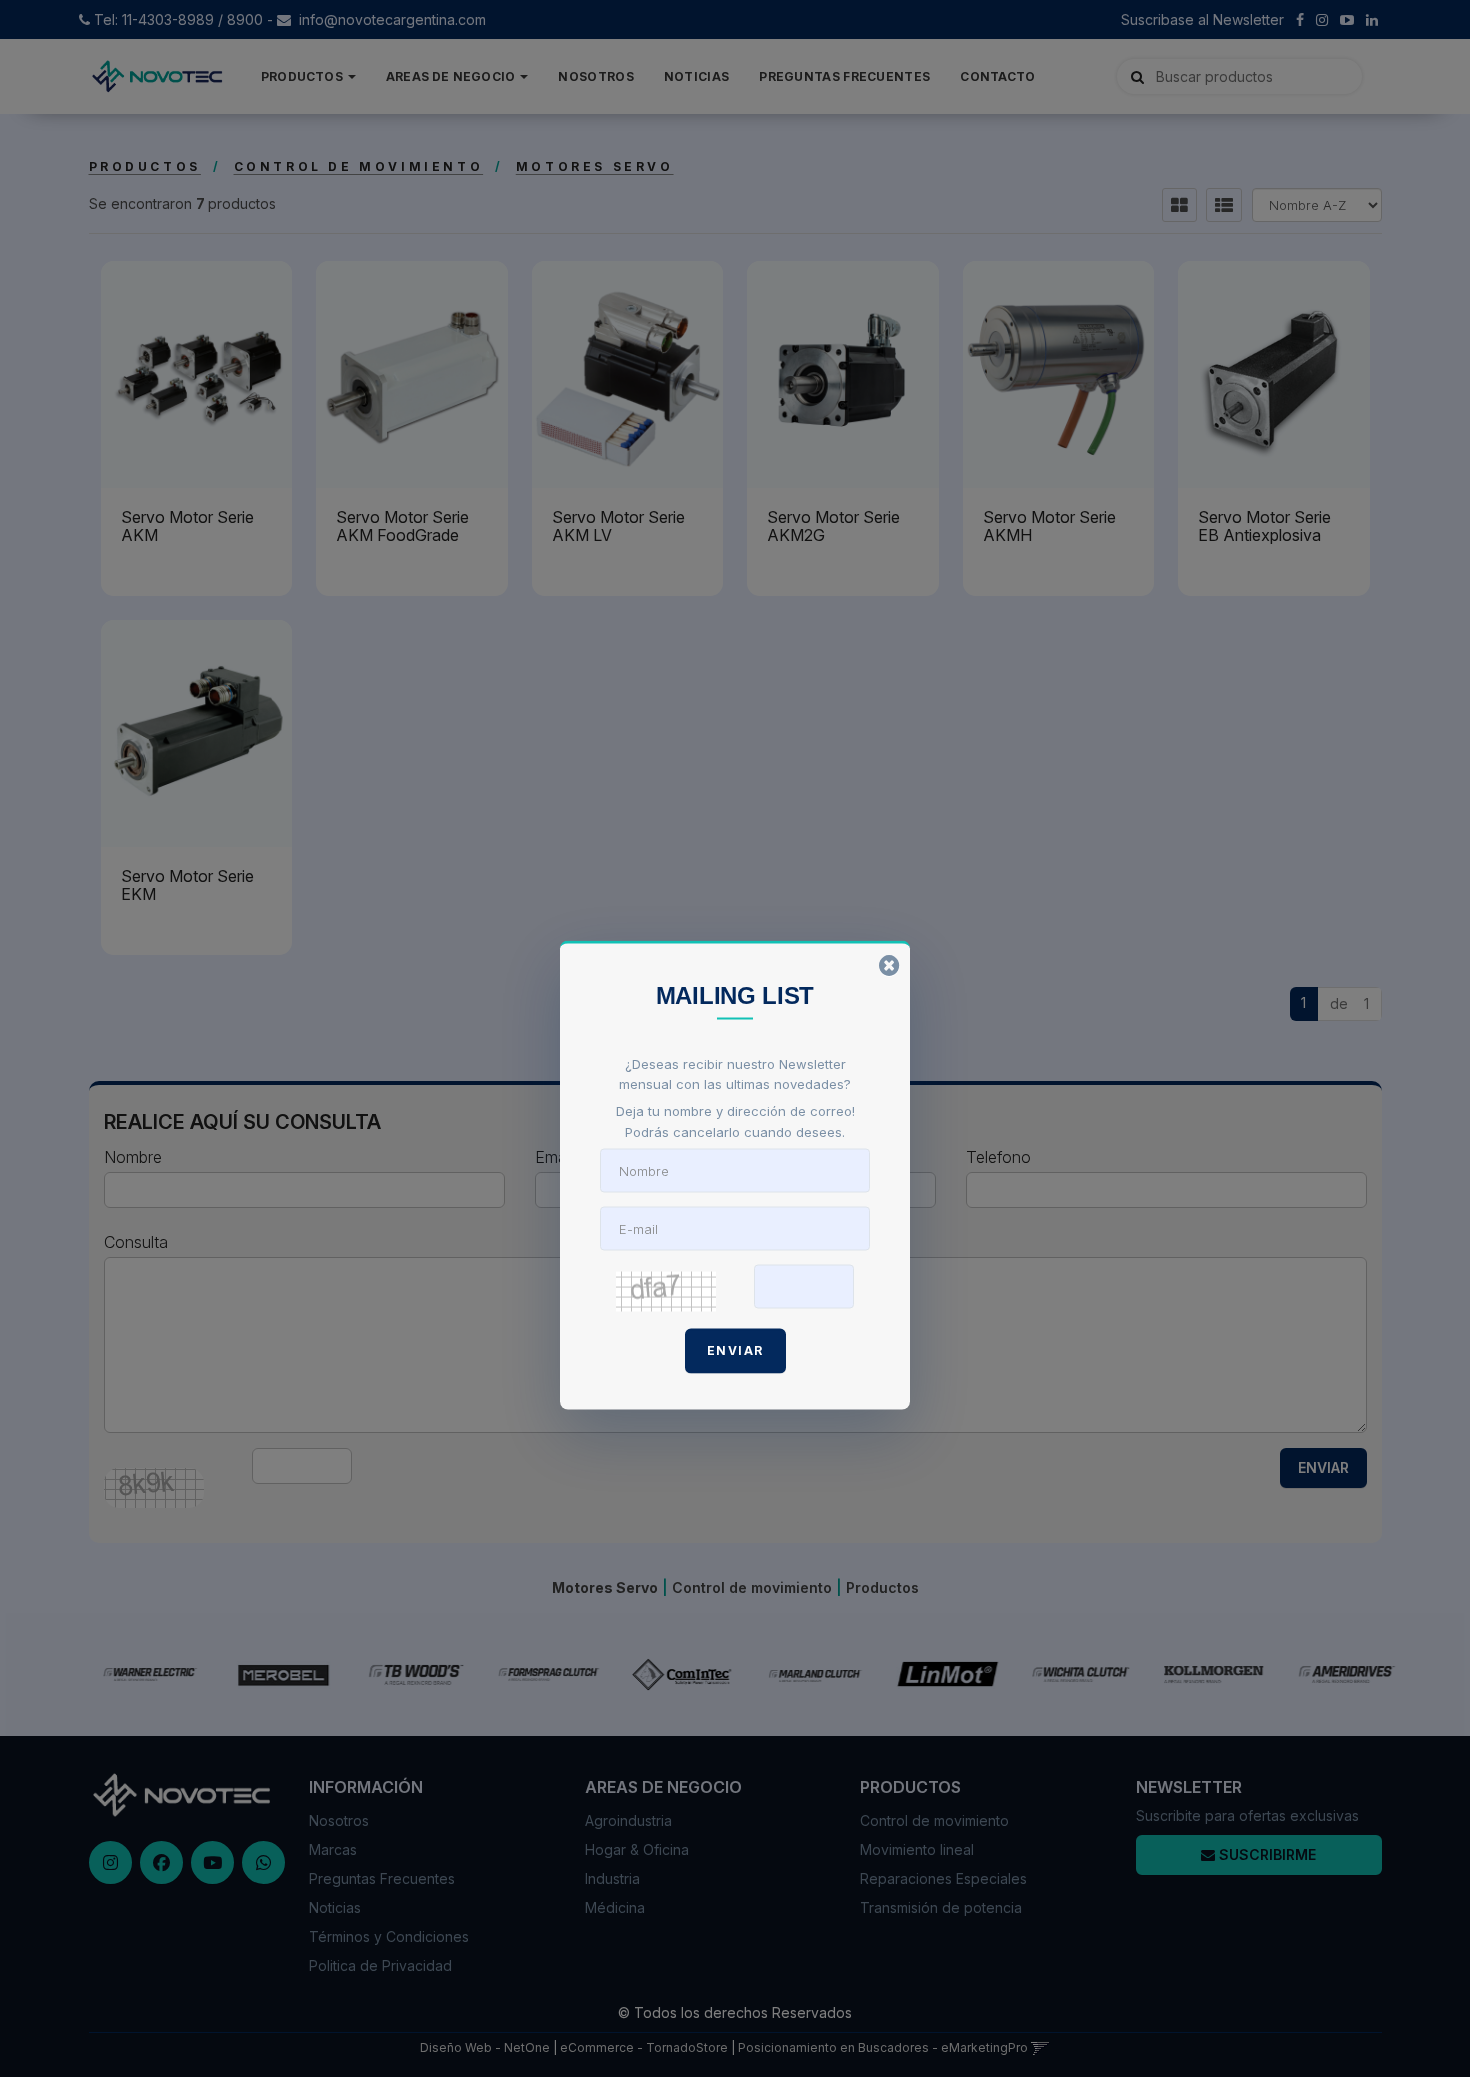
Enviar (735, 1349)
